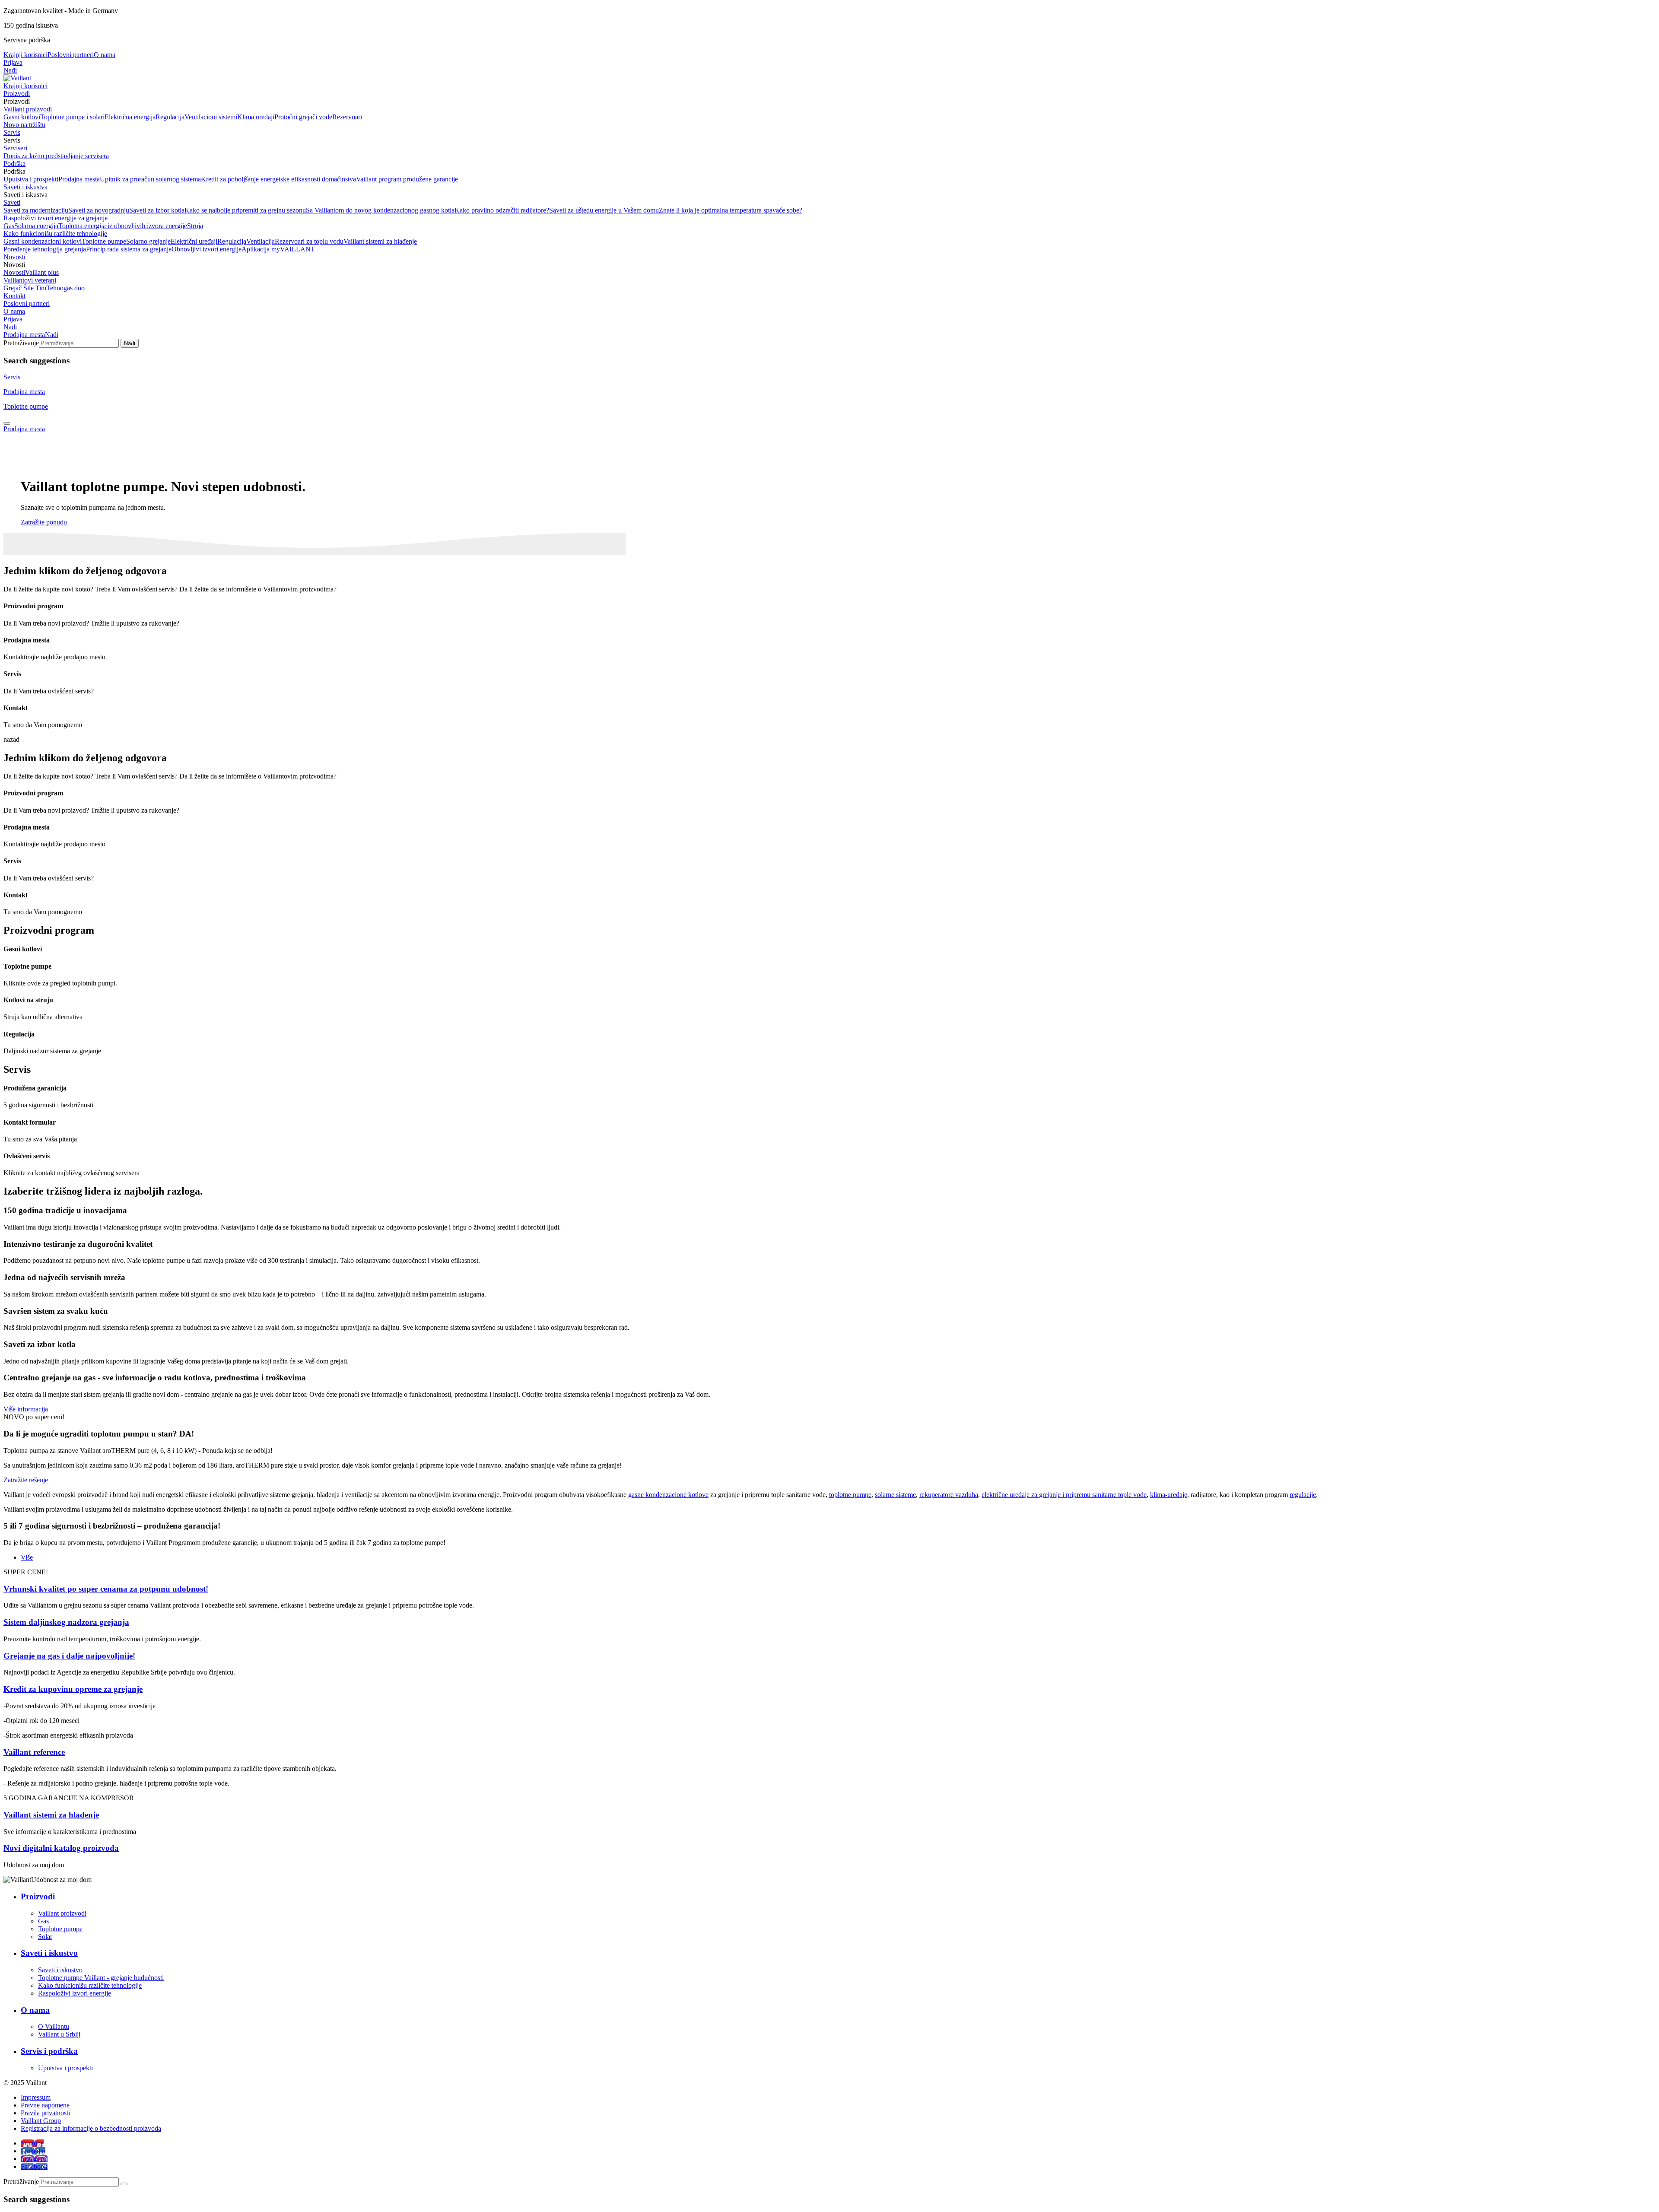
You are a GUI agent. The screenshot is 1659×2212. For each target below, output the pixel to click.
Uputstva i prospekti (31, 179)
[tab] (7, 423)
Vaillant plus (42, 272)
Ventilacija (261, 241)
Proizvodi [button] (17, 101)
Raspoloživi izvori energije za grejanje (56, 218)
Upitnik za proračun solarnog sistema (150, 179)
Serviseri (15, 148)
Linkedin (33, 2151)
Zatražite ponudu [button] (44, 522)
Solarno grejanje (148, 241)
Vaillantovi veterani (30, 280)
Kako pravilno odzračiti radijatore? (502, 210)
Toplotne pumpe (104, 241)
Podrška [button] (14, 171)
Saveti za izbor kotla (157, 210)
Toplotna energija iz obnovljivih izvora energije (123, 226)
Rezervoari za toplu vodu (309, 241)
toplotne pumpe (850, 1495)
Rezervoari (347, 117)
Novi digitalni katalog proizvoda (61, 1848)
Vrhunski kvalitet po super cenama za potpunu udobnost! (106, 1589)
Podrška (14, 164)
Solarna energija (36, 226)
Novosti (14, 257)
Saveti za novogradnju (99, 210)
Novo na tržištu (24, 125)
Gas (9, 226)
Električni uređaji (194, 241)
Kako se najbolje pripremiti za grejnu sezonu (245, 210)
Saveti (12, 202)
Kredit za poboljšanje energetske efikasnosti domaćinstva (278, 179)
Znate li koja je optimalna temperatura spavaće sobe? (731, 210)
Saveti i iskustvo (49, 1953)
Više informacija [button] (26, 1409)
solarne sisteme (895, 1495)
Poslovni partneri (71, 55)
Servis (12, 132)
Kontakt (14, 296)
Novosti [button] (14, 265)
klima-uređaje (1169, 1495)
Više (27, 1557)
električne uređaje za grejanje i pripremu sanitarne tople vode (1064, 1495)
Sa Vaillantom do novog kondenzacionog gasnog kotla (380, 210)
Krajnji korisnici (25, 55)
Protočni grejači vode (303, 117)
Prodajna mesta (79, 179)
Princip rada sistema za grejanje (129, 249)
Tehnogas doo (65, 288)
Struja (195, 226)
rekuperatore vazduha (949, 1495)
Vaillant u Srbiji (59, 2034)
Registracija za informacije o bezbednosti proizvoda (91, 2128)
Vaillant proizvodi (28, 109)
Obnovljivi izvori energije (207, 249)
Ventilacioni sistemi (211, 117)
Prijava (13, 62)
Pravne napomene (45, 2105)
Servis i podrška (49, 2051)
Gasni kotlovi (22, 117)
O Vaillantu (54, 2026)
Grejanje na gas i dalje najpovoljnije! (69, 1656)
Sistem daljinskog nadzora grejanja (66, 1622)
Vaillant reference (34, 1752)
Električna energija (130, 117)
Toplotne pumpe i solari (72, 117)
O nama (105, 55)
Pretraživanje (21, 343)
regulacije (1303, 1495)
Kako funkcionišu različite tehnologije (55, 234)
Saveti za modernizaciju (36, 210)
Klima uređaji (256, 117)
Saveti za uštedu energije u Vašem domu (604, 210)
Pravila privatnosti (45, 2113)
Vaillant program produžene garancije (407, 179)
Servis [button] (12, 140)
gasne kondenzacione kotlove (668, 1495)
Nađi (10, 70)
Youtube (32, 2143)
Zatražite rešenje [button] (26, 1480)
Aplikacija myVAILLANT (278, 249)
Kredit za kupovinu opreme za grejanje (73, 1689)
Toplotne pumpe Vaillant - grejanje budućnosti (101, 1978)
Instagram (34, 2159)
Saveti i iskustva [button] (25, 195)
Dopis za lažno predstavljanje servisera (56, 156)
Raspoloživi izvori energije (75, 1993)
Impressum (36, 2097)
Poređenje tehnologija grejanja (45, 249)
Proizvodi (17, 94)
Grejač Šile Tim (25, 288)
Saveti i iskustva (25, 187)
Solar (45, 1937)
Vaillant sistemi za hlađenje (380, 241)
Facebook (34, 2166)
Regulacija (170, 117)
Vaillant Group (41, 2121)
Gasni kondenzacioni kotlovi (43, 241)
